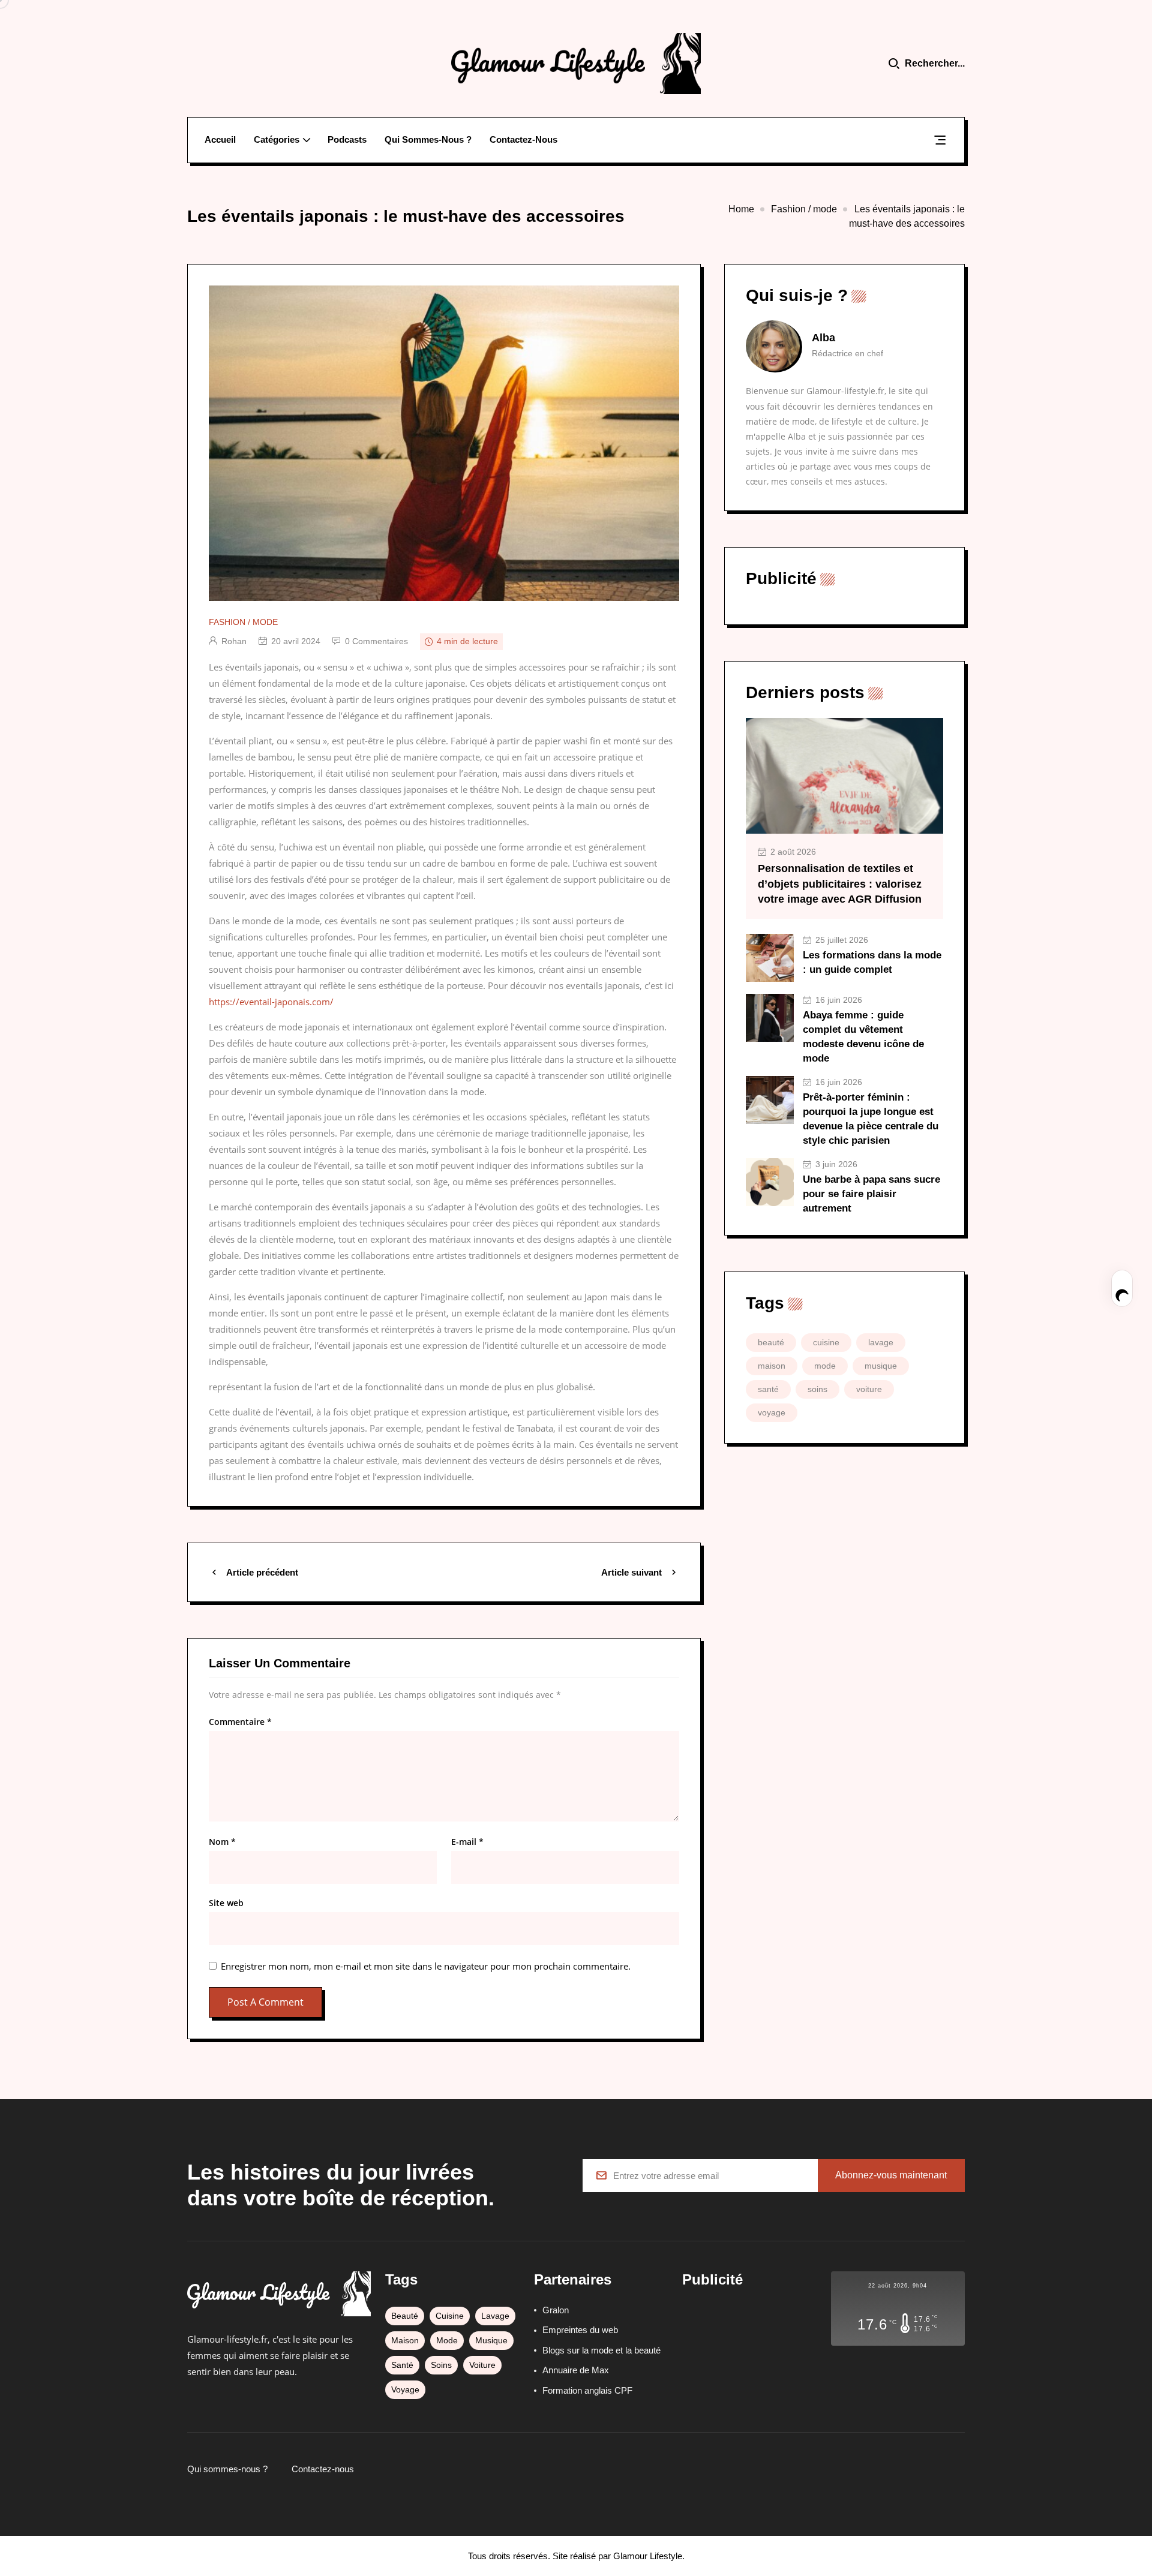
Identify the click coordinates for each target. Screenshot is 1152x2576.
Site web (226, 1903)
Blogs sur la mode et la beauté (601, 2350)
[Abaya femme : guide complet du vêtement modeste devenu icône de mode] (770, 1018)
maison (772, 1366)
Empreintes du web (580, 2330)
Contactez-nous (523, 139)
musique (881, 1366)
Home (741, 209)
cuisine (826, 1342)
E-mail (467, 1842)
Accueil (220, 139)
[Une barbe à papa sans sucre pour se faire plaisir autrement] (770, 1182)
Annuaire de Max (576, 2370)
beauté (771, 1342)
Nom (222, 1842)
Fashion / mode (804, 209)
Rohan (234, 641)
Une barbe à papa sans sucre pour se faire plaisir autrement (871, 1194)
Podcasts (347, 139)
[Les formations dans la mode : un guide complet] (770, 958)
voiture (869, 1389)
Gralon (556, 2310)
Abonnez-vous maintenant (891, 2175)
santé (768, 1389)
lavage (881, 1342)
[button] (940, 142)
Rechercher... (935, 63)
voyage (772, 1412)
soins (817, 1389)
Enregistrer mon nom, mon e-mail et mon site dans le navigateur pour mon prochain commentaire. (426, 1966)
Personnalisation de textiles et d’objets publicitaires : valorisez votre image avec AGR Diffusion (840, 883)
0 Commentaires (376, 641)
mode (825, 1366)
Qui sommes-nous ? (428, 139)
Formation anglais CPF (587, 2390)
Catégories (277, 139)
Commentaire (240, 1722)
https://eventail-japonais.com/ (271, 1002)
